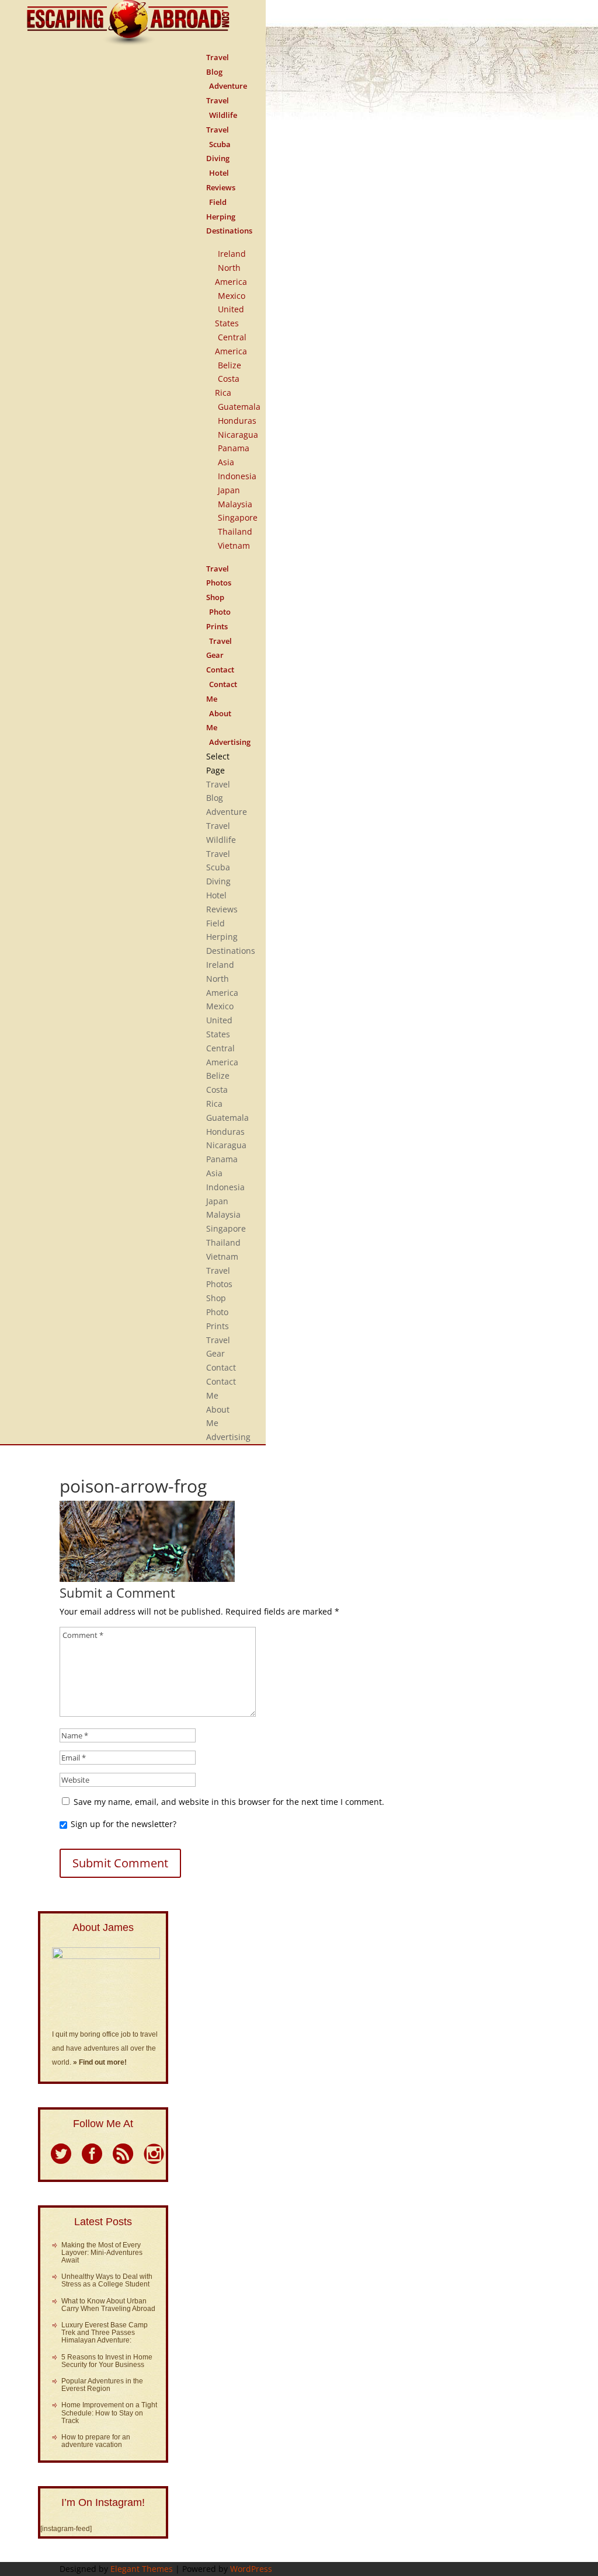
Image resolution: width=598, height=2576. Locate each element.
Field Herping (221, 209)
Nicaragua (238, 435)
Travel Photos (219, 576)
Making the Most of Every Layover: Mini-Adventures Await (102, 2253)
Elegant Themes (142, 2569)
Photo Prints (218, 619)
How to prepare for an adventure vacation (96, 2441)
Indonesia (237, 476)
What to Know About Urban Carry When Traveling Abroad (108, 2305)
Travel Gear (219, 648)
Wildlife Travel (222, 122)
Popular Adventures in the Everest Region (102, 2385)
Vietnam (234, 545)
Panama (234, 448)
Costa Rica (227, 386)
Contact (221, 1367)
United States (230, 316)
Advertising (230, 742)
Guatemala (239, 407)
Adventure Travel (227, 93)
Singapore (238, 517)
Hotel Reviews (221, 180)
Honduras (237, 421)
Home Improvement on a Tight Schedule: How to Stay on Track (109, 2413)
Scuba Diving (218, 151)
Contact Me (222, 691)
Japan (229, 490)
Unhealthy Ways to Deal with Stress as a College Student (107, 2280)
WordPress (251, 2569)
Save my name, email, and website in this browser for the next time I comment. (229, 1802)
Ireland (232, 254)
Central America (231, 344)
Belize (230, 365)
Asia (226, 462)
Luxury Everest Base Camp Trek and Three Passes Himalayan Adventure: (105, 2333)
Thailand (235, 531)
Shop (216, 1298)
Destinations (229, 231)
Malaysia (235, 504)
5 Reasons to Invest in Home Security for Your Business (107, 2361)
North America (231, 275)
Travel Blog (218, 65)
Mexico (232, 296)
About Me (219, 721)
